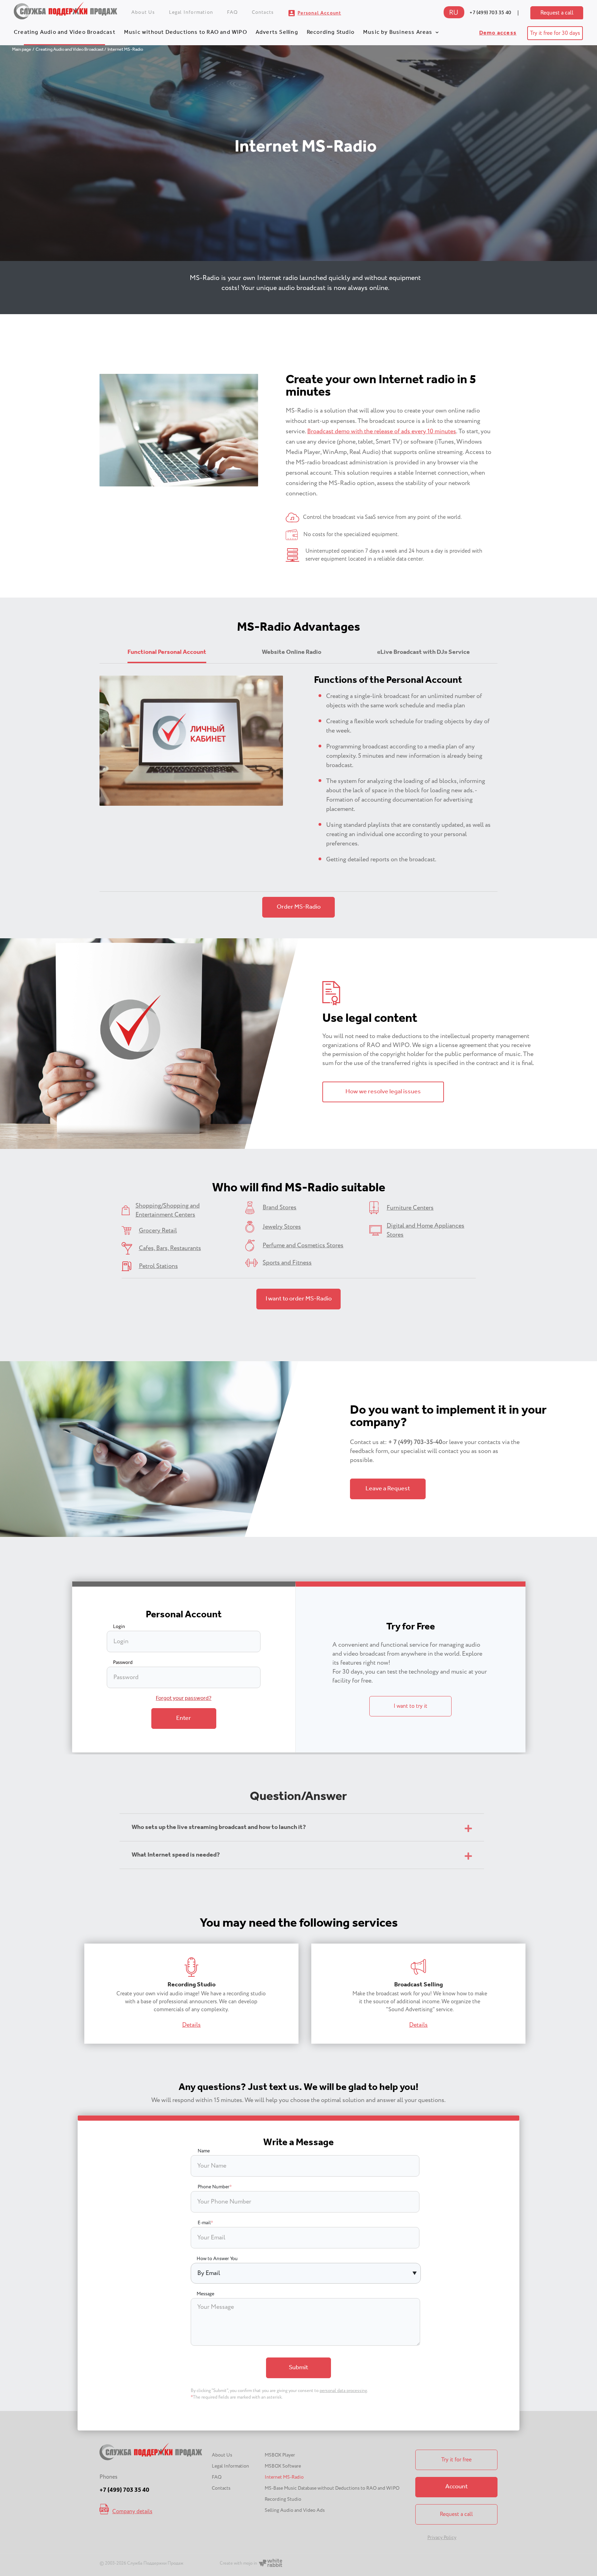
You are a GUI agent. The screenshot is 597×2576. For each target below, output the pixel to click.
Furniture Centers (410, 1208)
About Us (143, 12)
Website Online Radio (292, 652)
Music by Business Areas (398, 32)
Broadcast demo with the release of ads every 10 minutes (382, 432)
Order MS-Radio (299, 907)
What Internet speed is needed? (176, 1855)
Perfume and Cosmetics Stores (303, 1246)
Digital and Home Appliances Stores (425, 1230)
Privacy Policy (442, 2538)
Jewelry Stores (282, 1227)
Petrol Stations (158, 1266)
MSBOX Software (283, 2466)
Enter (184, 1718)
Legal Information (191, 12)
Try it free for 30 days (555, 33)
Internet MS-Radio (284, 2477)
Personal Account (319, 13)
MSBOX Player (280, 2455)
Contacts (263, 12)
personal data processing (343, 2391)
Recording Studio (331, 32)
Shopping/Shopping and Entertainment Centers (168, 1210)
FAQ (233, 12)
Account (457, 2487)
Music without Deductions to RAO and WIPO (186, 32)
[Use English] (454, 16)
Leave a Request (388, 1489)
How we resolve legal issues (383, 1092)
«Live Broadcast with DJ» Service (423, 652)
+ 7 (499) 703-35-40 (415, 1442)
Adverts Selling (277, 32)
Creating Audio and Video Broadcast (65, 32)
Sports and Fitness (287, 1263)
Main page (22, 50)
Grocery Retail (158, 1231)
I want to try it (410, 1706)
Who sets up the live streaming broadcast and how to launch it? (219, 1828)
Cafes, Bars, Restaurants (170, 1248)
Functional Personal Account (167, 652)
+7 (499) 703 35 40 (490, 13)
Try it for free (456, 2460)
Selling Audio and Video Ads (295, 2510)
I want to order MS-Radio (299, 1299)
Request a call (557, 13)
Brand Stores (279, 1208)
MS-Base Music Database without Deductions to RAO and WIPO (332, 2488)
